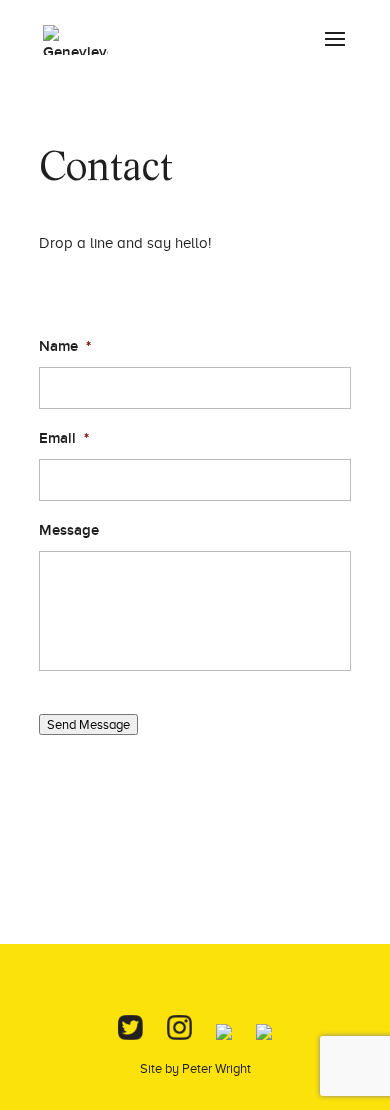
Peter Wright (216, 1068)
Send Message (88, 724)
